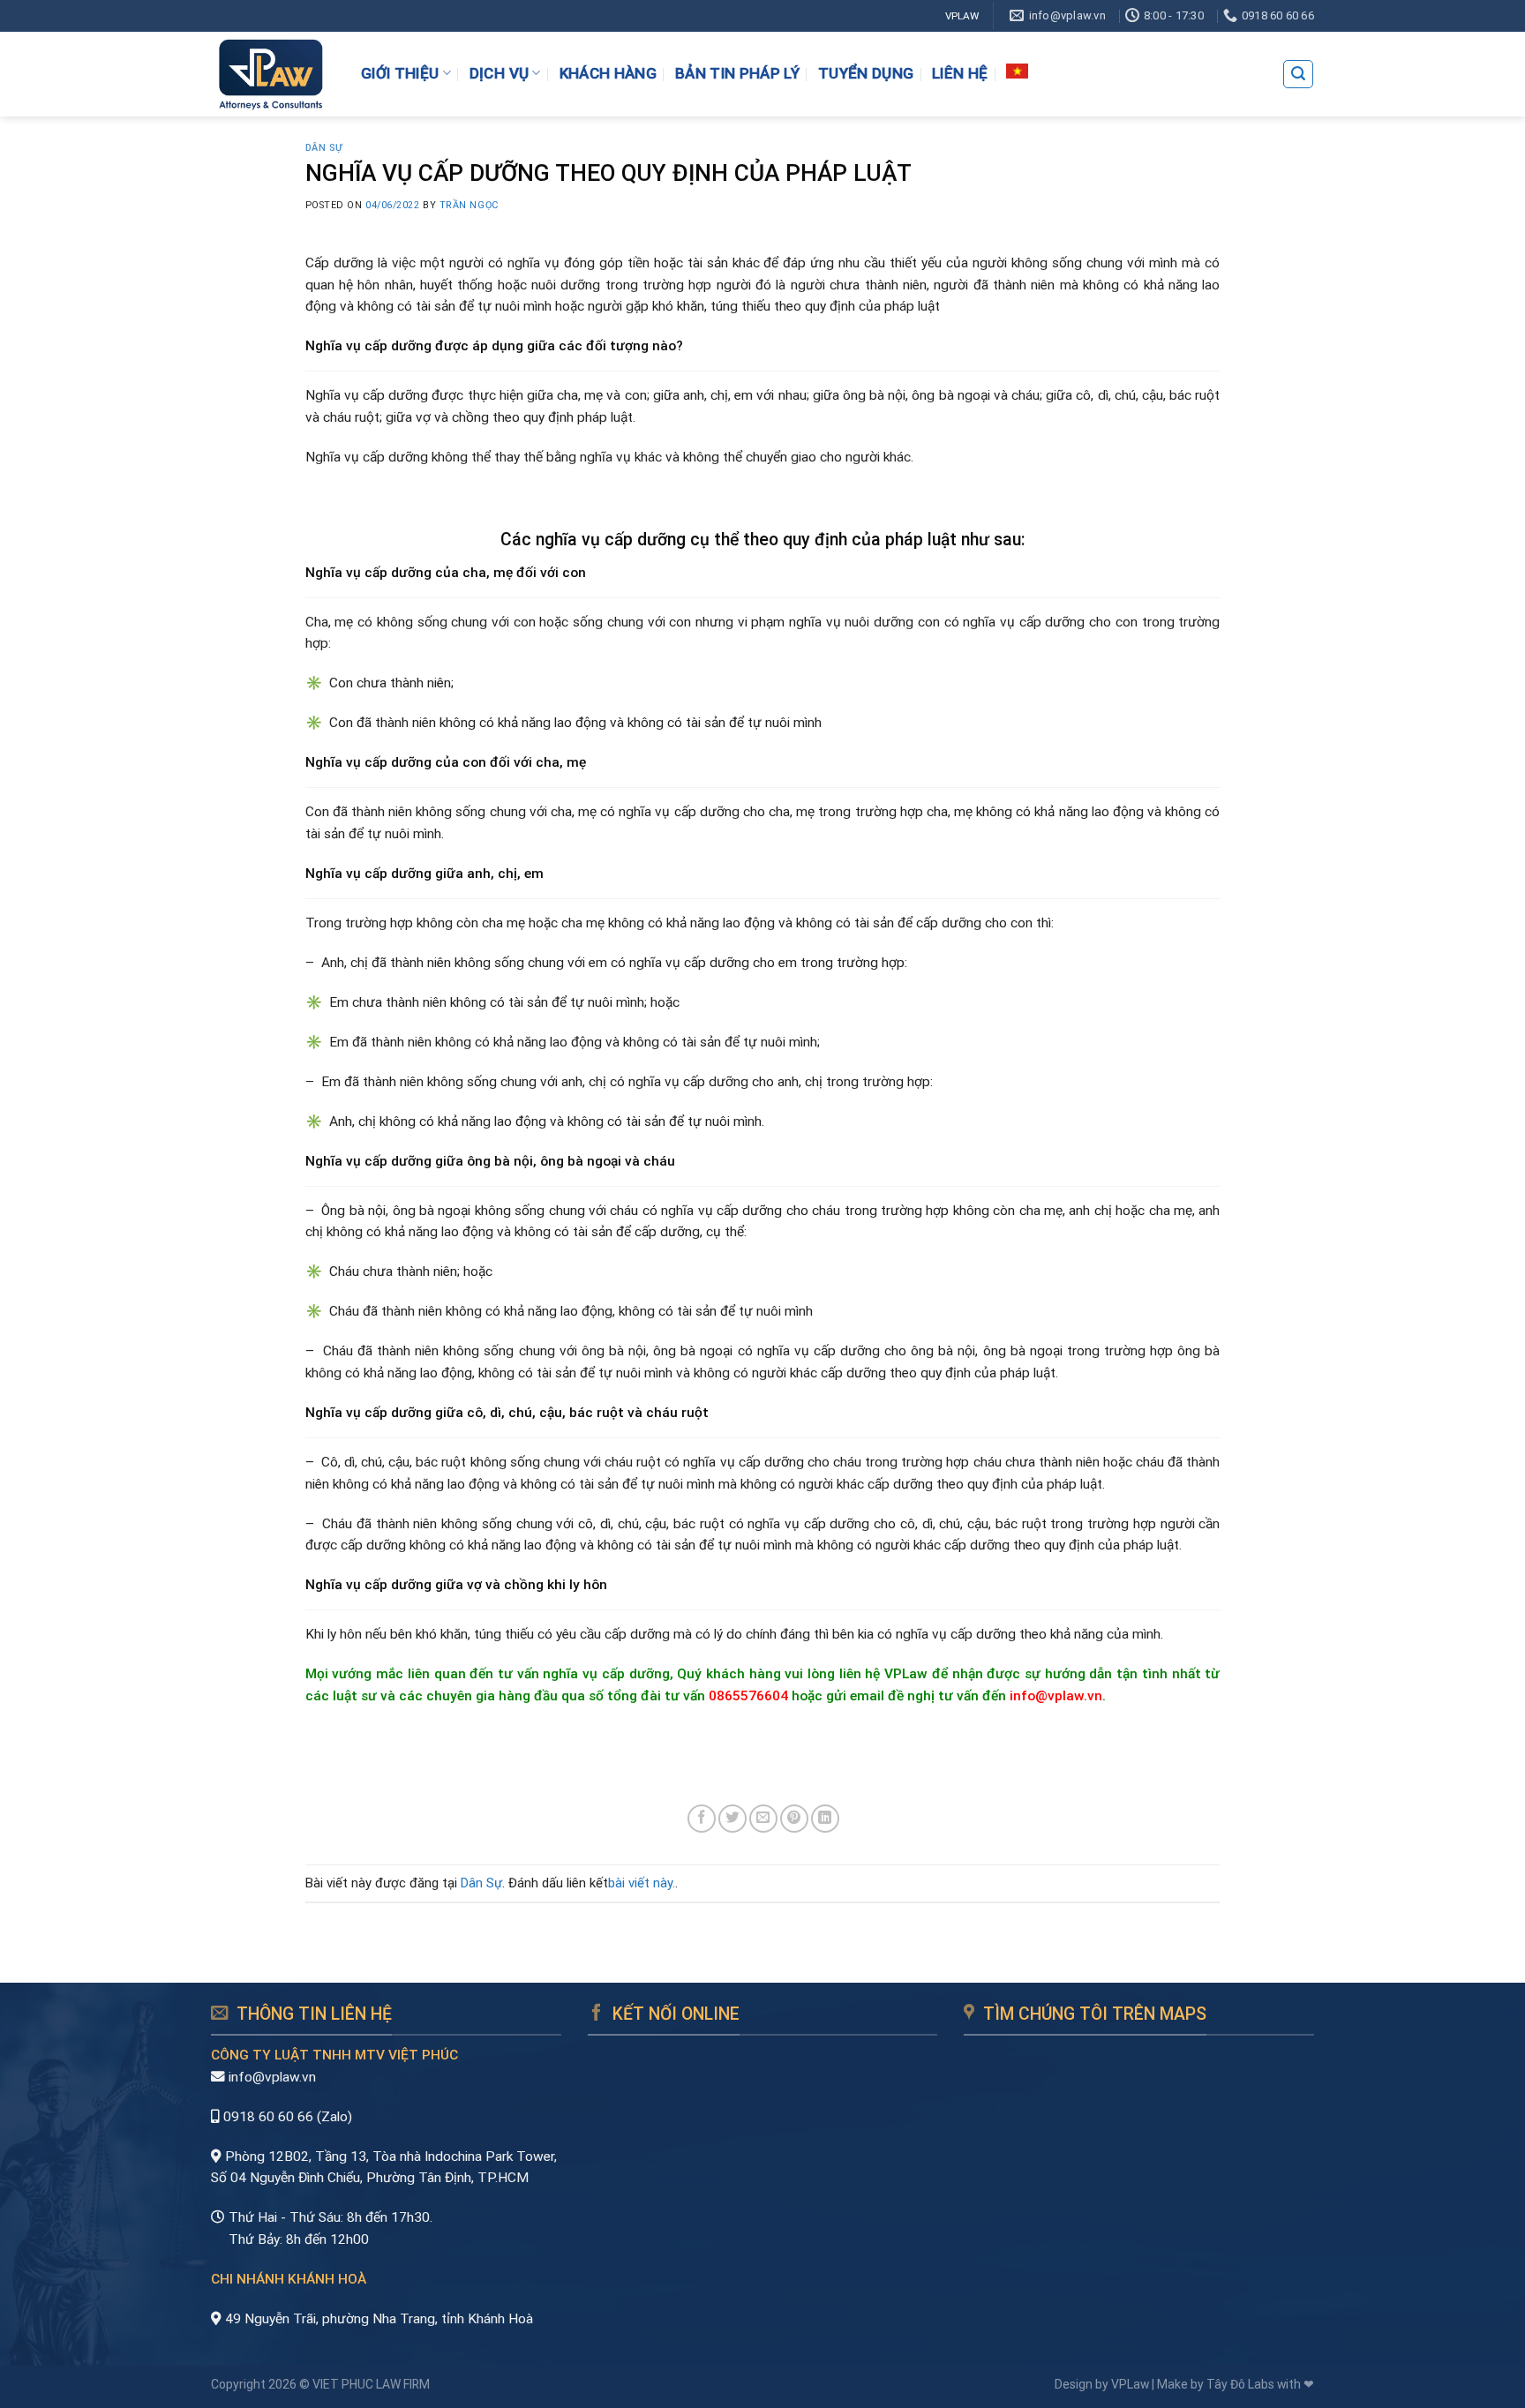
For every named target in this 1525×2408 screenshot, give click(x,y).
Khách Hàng (608, 73)
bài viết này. (642, 1883)
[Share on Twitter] (732, 1819)
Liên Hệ (960, 73)
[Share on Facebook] (702, 1819)
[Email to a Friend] (763, 1819)
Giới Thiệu (400, 73)
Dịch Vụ (499, 73)
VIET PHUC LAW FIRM (371, 2384)
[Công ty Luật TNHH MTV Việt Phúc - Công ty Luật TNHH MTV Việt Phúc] (270, 74)
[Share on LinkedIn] (825, 1819)
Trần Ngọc (469, 205)
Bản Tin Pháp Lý (737, 73)
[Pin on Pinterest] (794, 1819)
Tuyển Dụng (866, 73)
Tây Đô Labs (1240, 2384)
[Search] (1298, 74)
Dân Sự (324, 148)
